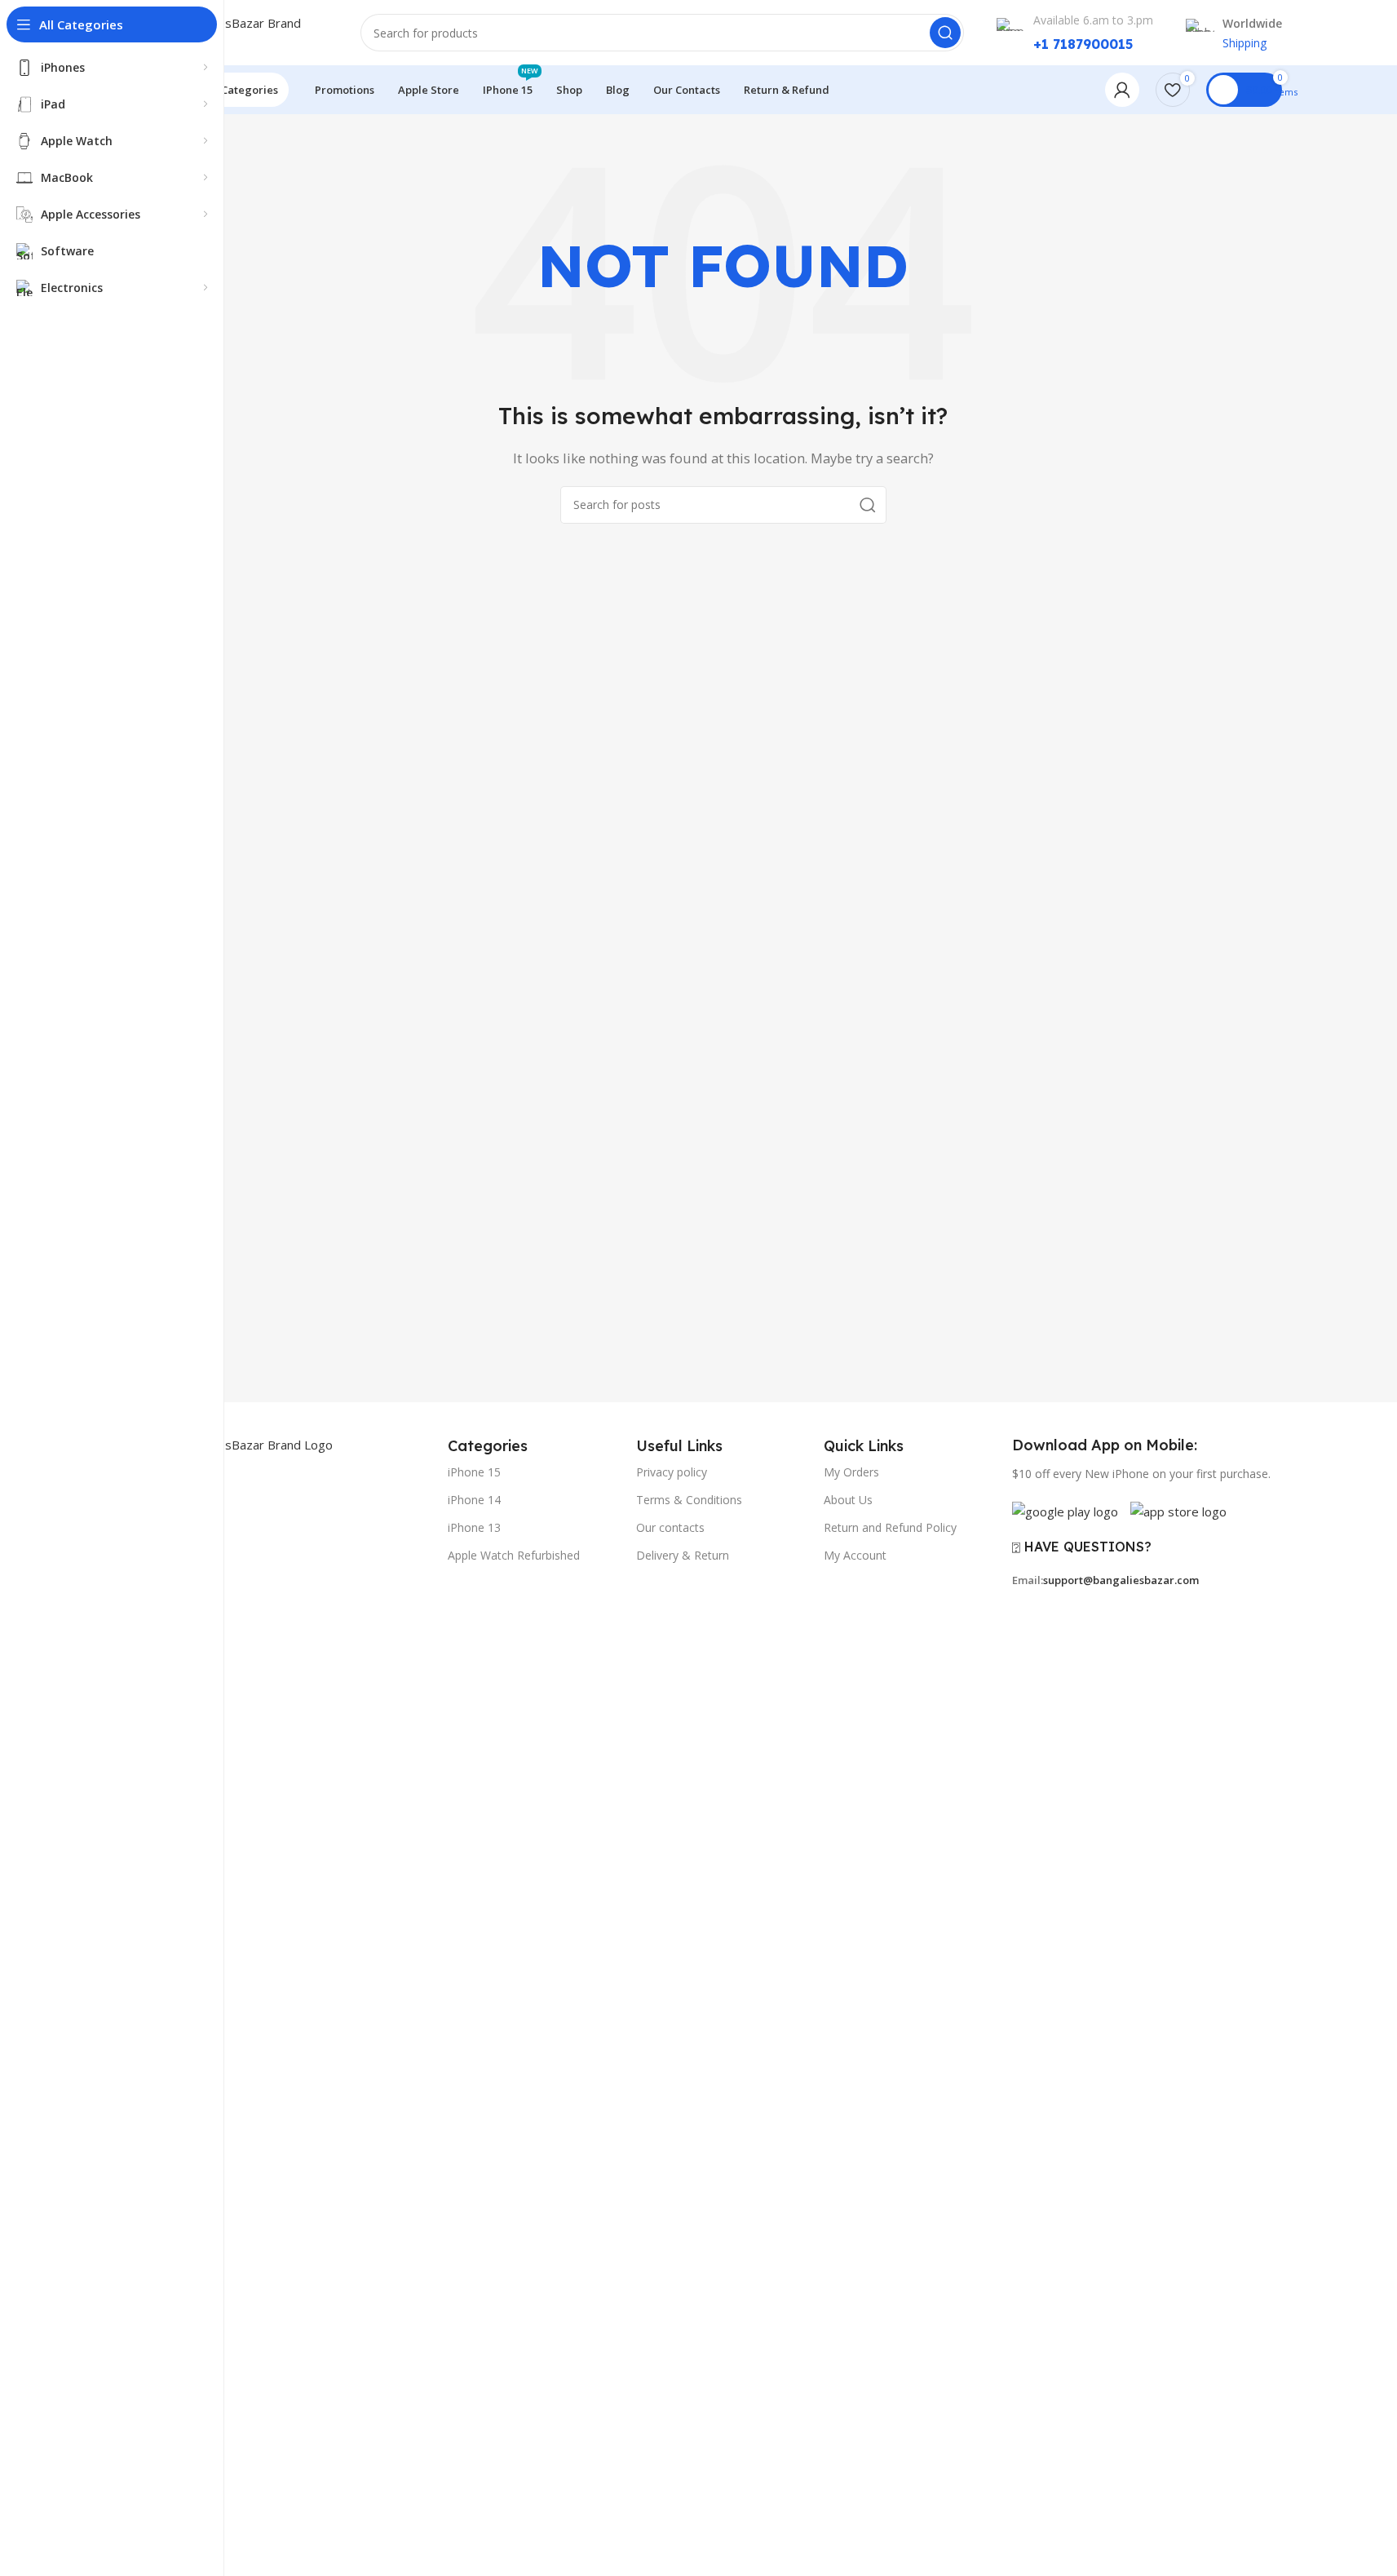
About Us (848, 1500)
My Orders (851, 1472)
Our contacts (670, 1527)
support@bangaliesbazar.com (1121, 1580)
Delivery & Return (683, 1555)
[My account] (1122, 90)
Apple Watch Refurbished (514, 1555)
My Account (855, 1555)
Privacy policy (672, 1472)
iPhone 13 (474, 1527)
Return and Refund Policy (890, 1527)
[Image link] (298, 2045)
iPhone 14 (474, 1500)
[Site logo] (246, 31)
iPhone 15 (474, 1472)
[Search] (945, 33)
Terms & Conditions (689, 1500)
